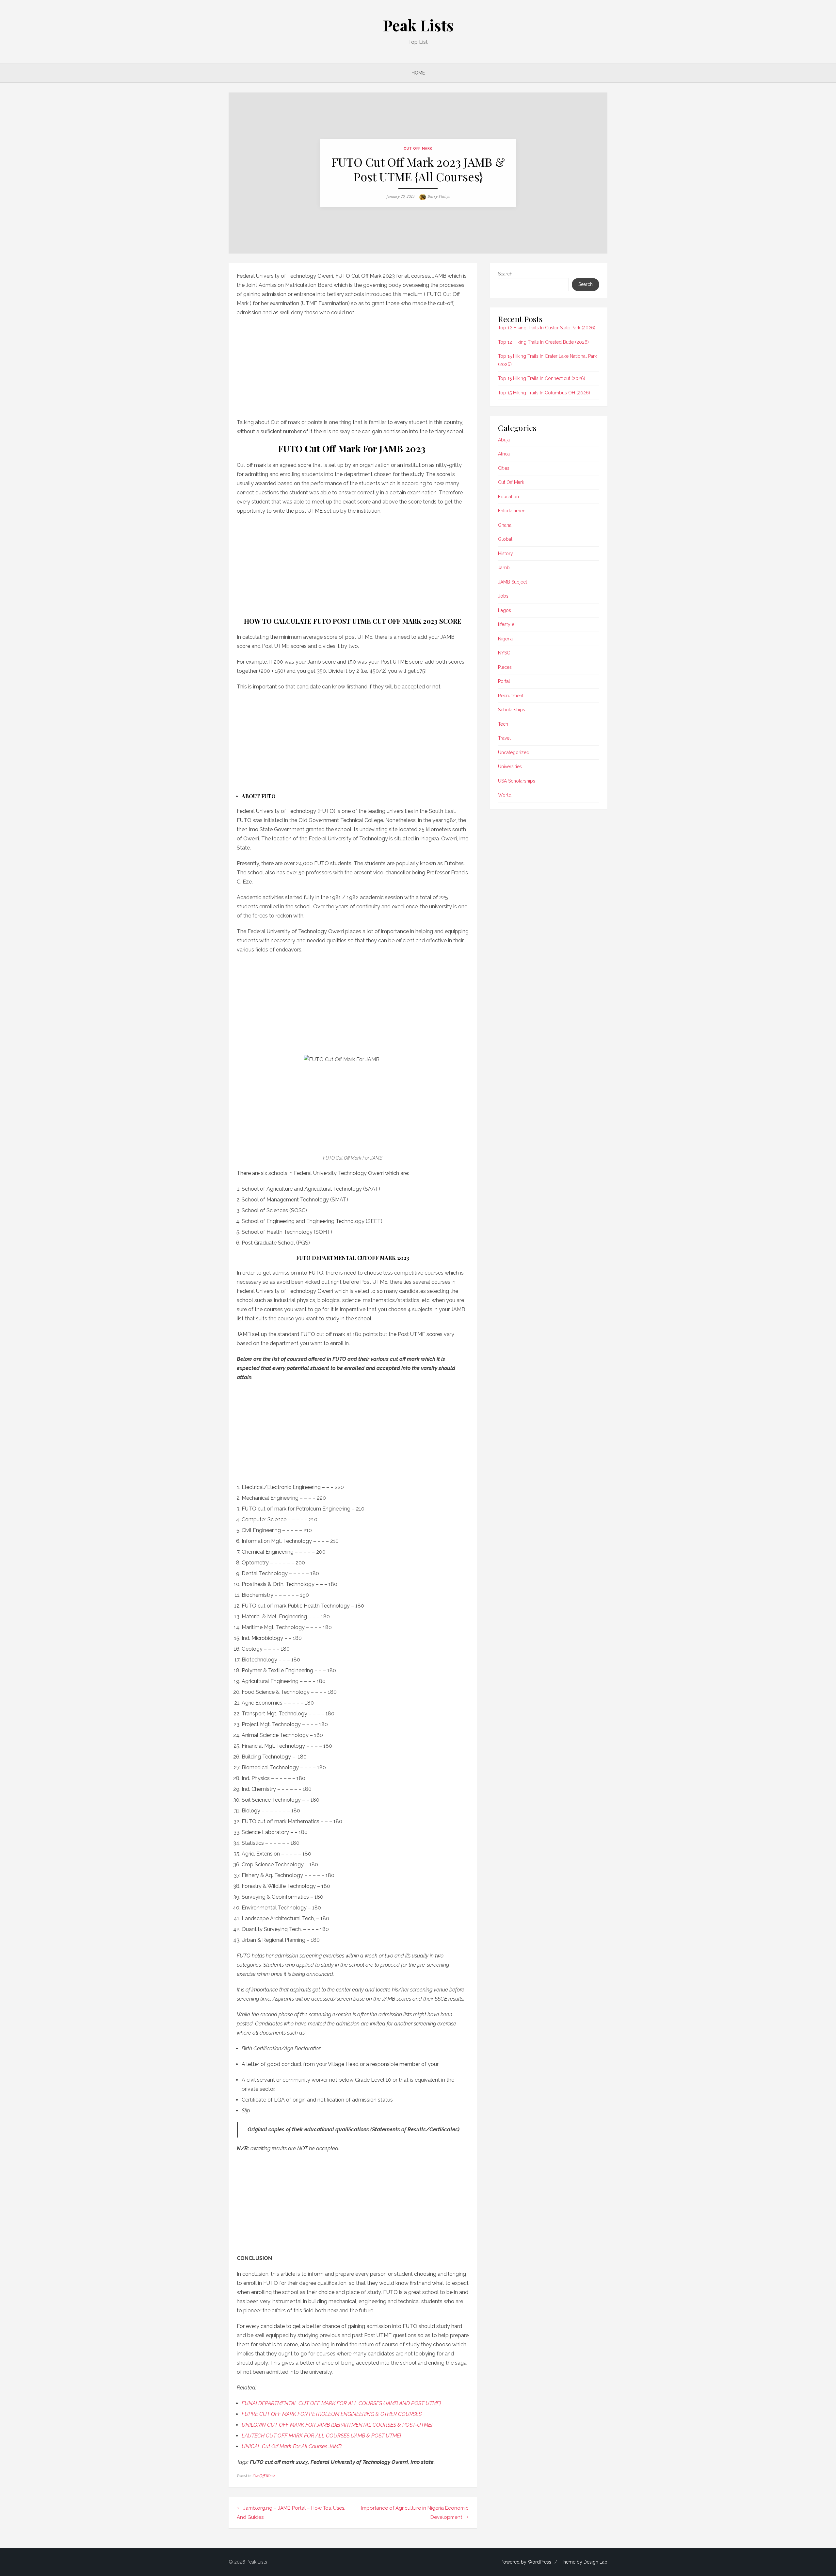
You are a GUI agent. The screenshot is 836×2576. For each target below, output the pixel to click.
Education (508, 497)
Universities (510, 767)
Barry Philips (439, 196)
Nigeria (505, 639)
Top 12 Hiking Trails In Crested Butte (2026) (543, 342)
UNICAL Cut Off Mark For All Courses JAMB (292, 2446)
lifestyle (506, 624)
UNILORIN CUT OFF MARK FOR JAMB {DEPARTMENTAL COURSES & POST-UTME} (337, 2425)
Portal (504, 681)
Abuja (504, 440)
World (505, 795)
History (506, 553)
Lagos (505, 610)
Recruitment (511, 696)
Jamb (504, 568)
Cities (504, 468)
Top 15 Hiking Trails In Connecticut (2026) (542, 378)
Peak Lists (418, 25)
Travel (504, 738)
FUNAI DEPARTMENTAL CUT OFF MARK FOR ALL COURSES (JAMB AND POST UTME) (341, 2403)
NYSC (504, 653)
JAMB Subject (513, 582)
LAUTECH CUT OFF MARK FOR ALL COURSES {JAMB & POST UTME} (321, 2436)
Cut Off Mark (418, 148)
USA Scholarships (517, 781)
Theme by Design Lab (584, 2562)
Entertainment (512, 511)
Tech (503, 724)
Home (418, 73)
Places (505, 667)
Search (505, 274)
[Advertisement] (353, 366)
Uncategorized (514, 752)
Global (505, 539)
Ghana (505, 525)
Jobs (503, 596)
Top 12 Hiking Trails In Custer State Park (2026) (547, 328)
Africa (504, 454)
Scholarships (512, 710)
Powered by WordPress (526, 2562)
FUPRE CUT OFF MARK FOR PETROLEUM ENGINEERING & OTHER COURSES (332, 2414)
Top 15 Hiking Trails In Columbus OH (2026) (544, 393)
